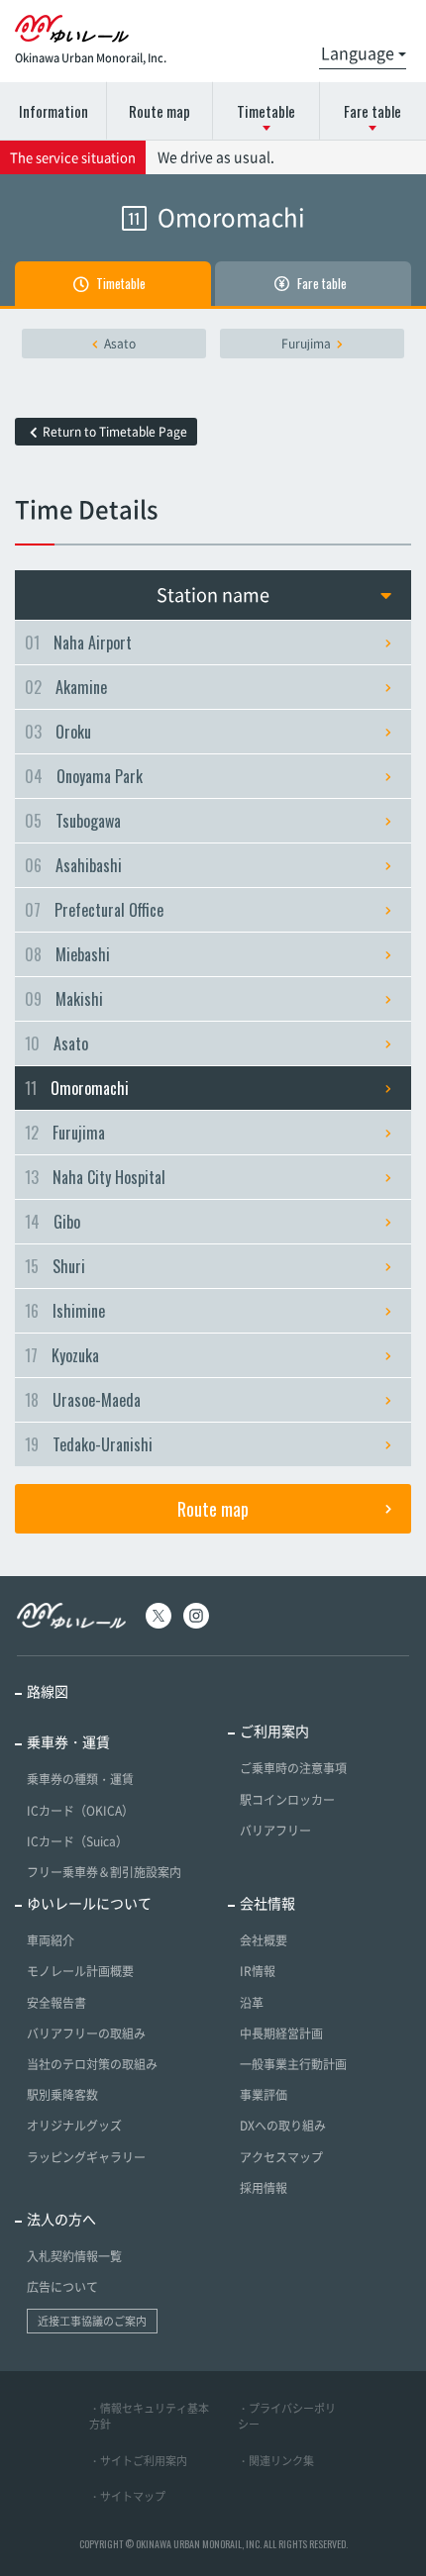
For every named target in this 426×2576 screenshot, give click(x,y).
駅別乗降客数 (62, 2095)
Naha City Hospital (95, 1177)
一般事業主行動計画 (293, 2064)
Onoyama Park (84, 776)
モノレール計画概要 (80, 1971)
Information (53, 111)
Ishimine (65, 1311)
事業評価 (264, 2095)
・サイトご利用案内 (138, 2461)
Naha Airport (78, 643)
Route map (160, 111)
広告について (62, 2287)
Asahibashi (73, 865)
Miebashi (67, 954)
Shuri (55, 1266)
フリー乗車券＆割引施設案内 (104, 1872)
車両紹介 (51, 1940)
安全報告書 (56, 2003)
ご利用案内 (274, 1731)
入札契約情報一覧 (74, 2256)
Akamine (66, 687)
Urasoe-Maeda (83, 1400)
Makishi (64, 999)
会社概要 (264, 1940)
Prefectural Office (94, 910)
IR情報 (258, 1971)
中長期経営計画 (281, 2033)
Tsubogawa (73, 821)
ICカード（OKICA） (80, 1811)
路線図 (48, 1691)
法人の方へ (61, 2219)
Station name (213, 594)
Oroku (58, 732)
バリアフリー (275, 1831)
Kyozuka (62, 1355)
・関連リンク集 (276, 2461)
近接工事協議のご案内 (92, 2321)
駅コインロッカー (287, 1800)
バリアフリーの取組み (86, 2033)
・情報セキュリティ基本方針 (149, 2417)
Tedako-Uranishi (89, 1444)
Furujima (306, 344)
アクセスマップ (281, 2157)
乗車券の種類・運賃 (80, 1779)
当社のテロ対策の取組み (92, 2064)
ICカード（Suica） (77, 1841)
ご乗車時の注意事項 (293, 1768)
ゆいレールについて (89, 1903)
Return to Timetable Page (115, 432)
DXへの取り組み (283, 2126)
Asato (120, 344)
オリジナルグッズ (74, 2126)
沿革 (252, 2003)
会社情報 (267, 1903)
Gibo (53, 1222)
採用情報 (264, 2188)
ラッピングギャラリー (86, 2157)
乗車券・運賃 (68, 1741)
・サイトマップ (127, 2496)
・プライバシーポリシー (287, 2417)
